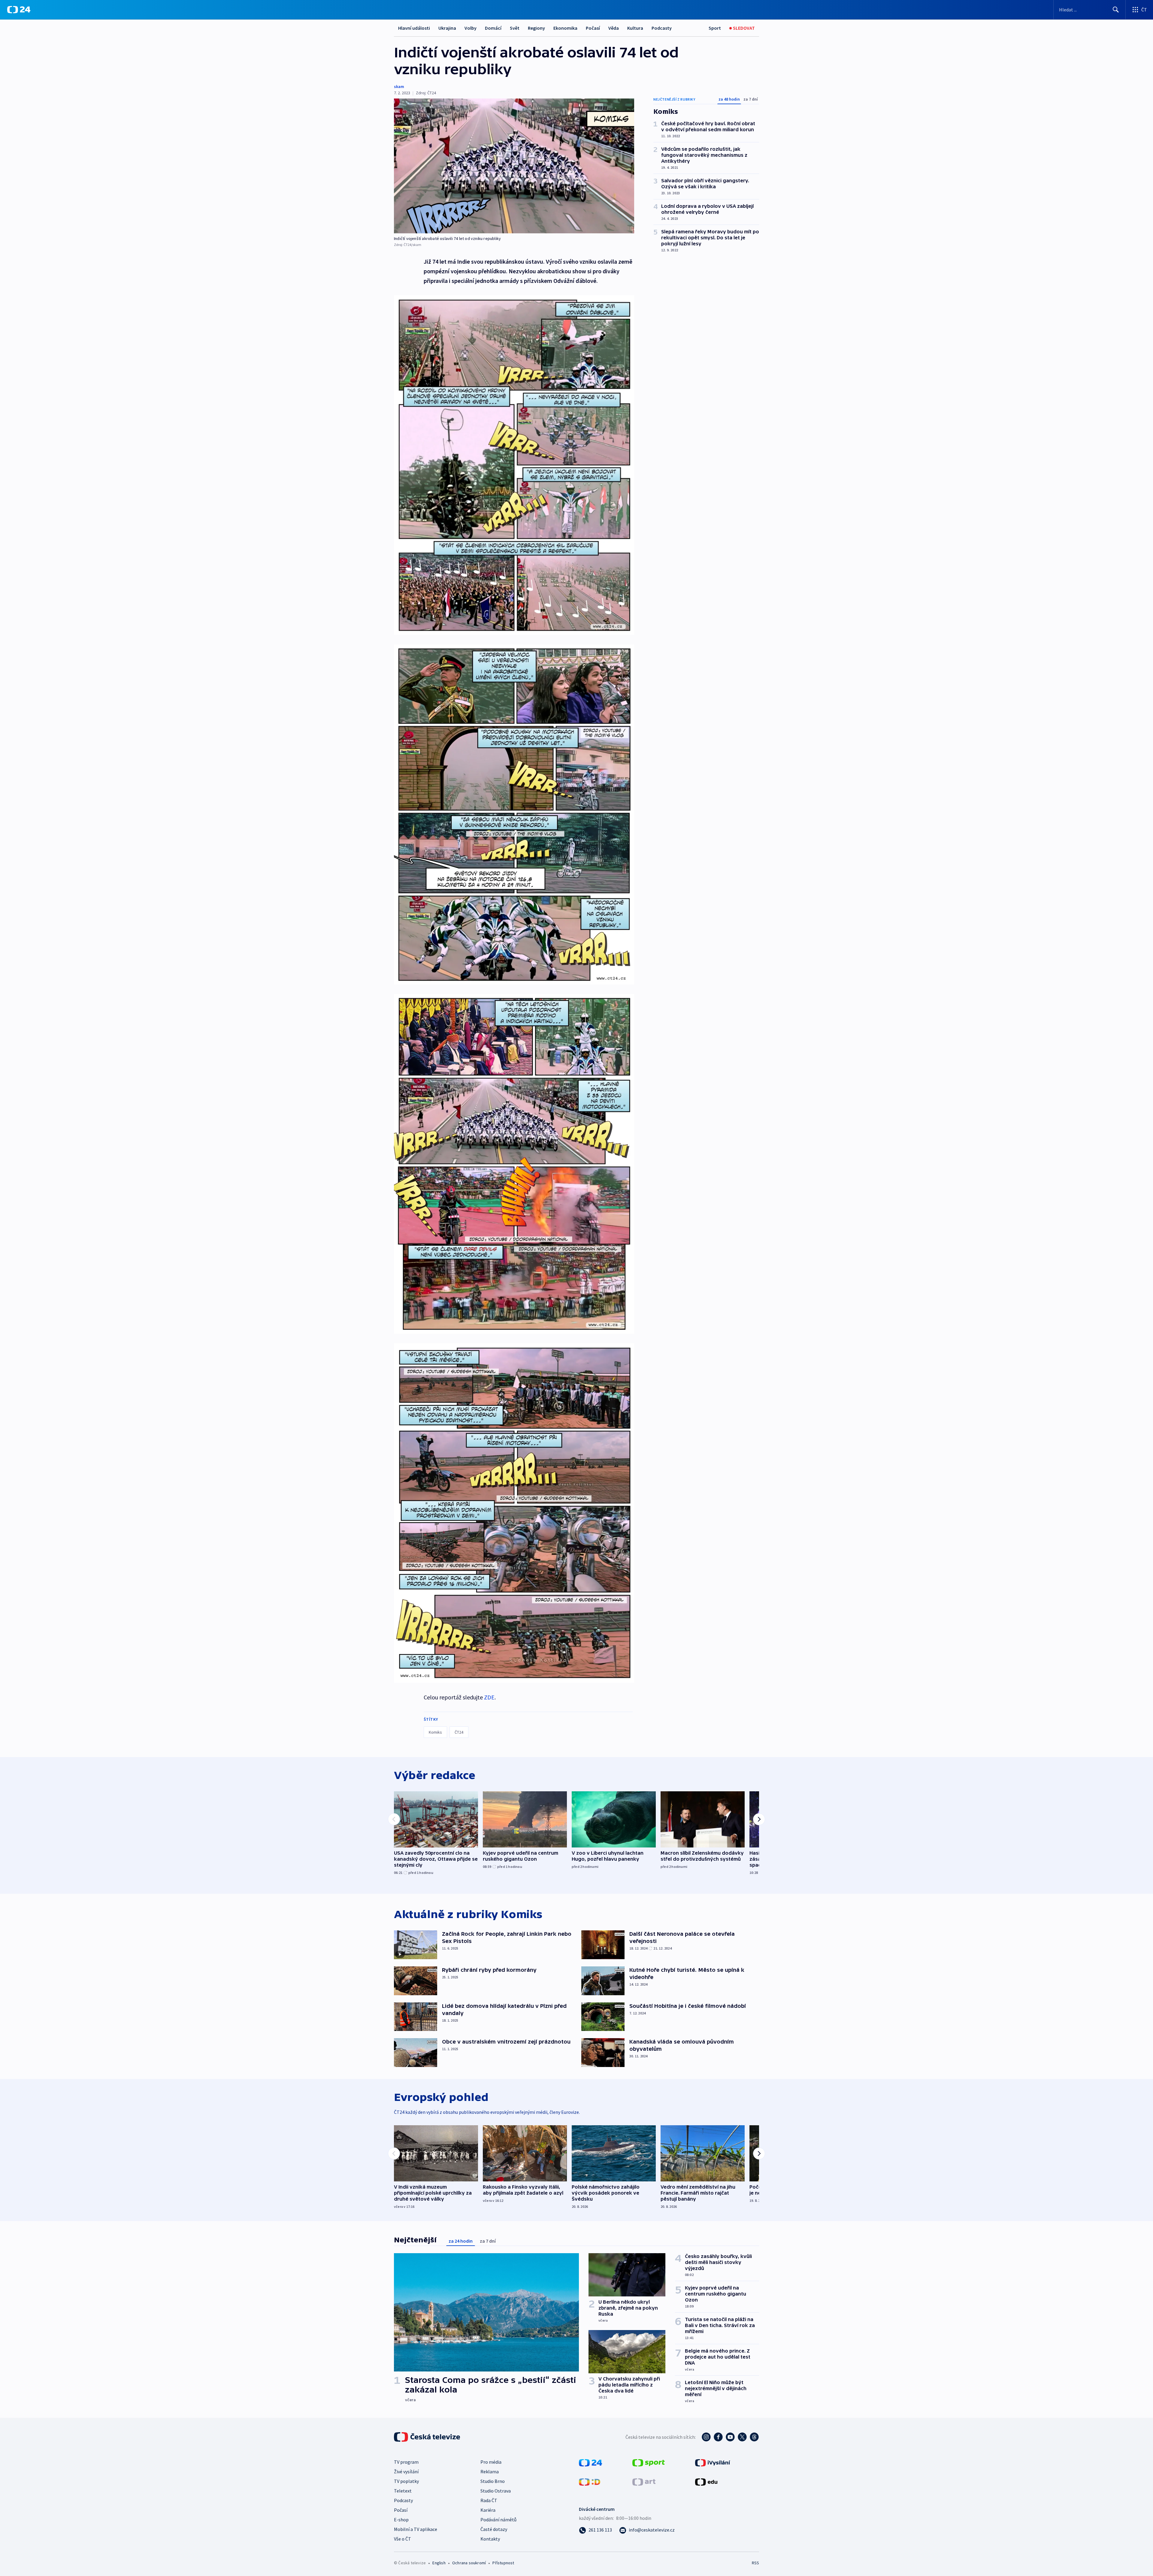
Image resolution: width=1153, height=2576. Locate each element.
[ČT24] (19, 10)
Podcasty (662, 28)
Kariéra (488, 2510)
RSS (755, 2563)
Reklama (490, 2471)
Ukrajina (447, 28)
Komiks (435, 1732)
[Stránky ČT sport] (649, 2462)
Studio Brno (493, 2481)
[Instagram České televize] (706, 2437)
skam (399, 86)
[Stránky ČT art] (644, 2481)
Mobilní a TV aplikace (416, 2529)
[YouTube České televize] (730, 2437)
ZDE (489, 1697)
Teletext (403, 2491)
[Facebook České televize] (718, 2437)
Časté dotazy (494, 2529)
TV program (406, 2462)
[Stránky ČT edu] (706, 2481)
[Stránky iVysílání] (713, 2462)
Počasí (593, 28)
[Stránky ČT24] (590, 2462)
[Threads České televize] (754, 2437)
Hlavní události (414, 28)
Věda (614, 28)
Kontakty (490, 2539)
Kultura (635, 28)
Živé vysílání (406, 2471)
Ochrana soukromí (469, 2563)
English (439, 2563)
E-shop (401, 2520)
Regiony (536, 28)
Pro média (491, 2462)
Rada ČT (489, 2500)
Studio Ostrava (496, 2491)
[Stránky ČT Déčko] (590, 2481)
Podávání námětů (498, 2520)
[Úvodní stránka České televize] (428, 2437)
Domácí (493, 28)
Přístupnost (503, 2563)
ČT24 (459, 1732)
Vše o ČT (402, 2539)
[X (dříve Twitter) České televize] (742, 2437)
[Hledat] (1116, 10)
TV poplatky (406, 2481)
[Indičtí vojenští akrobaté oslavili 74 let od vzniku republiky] (514, 166)
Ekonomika (565, 28)
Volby (471, 28)
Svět (515, 28)
